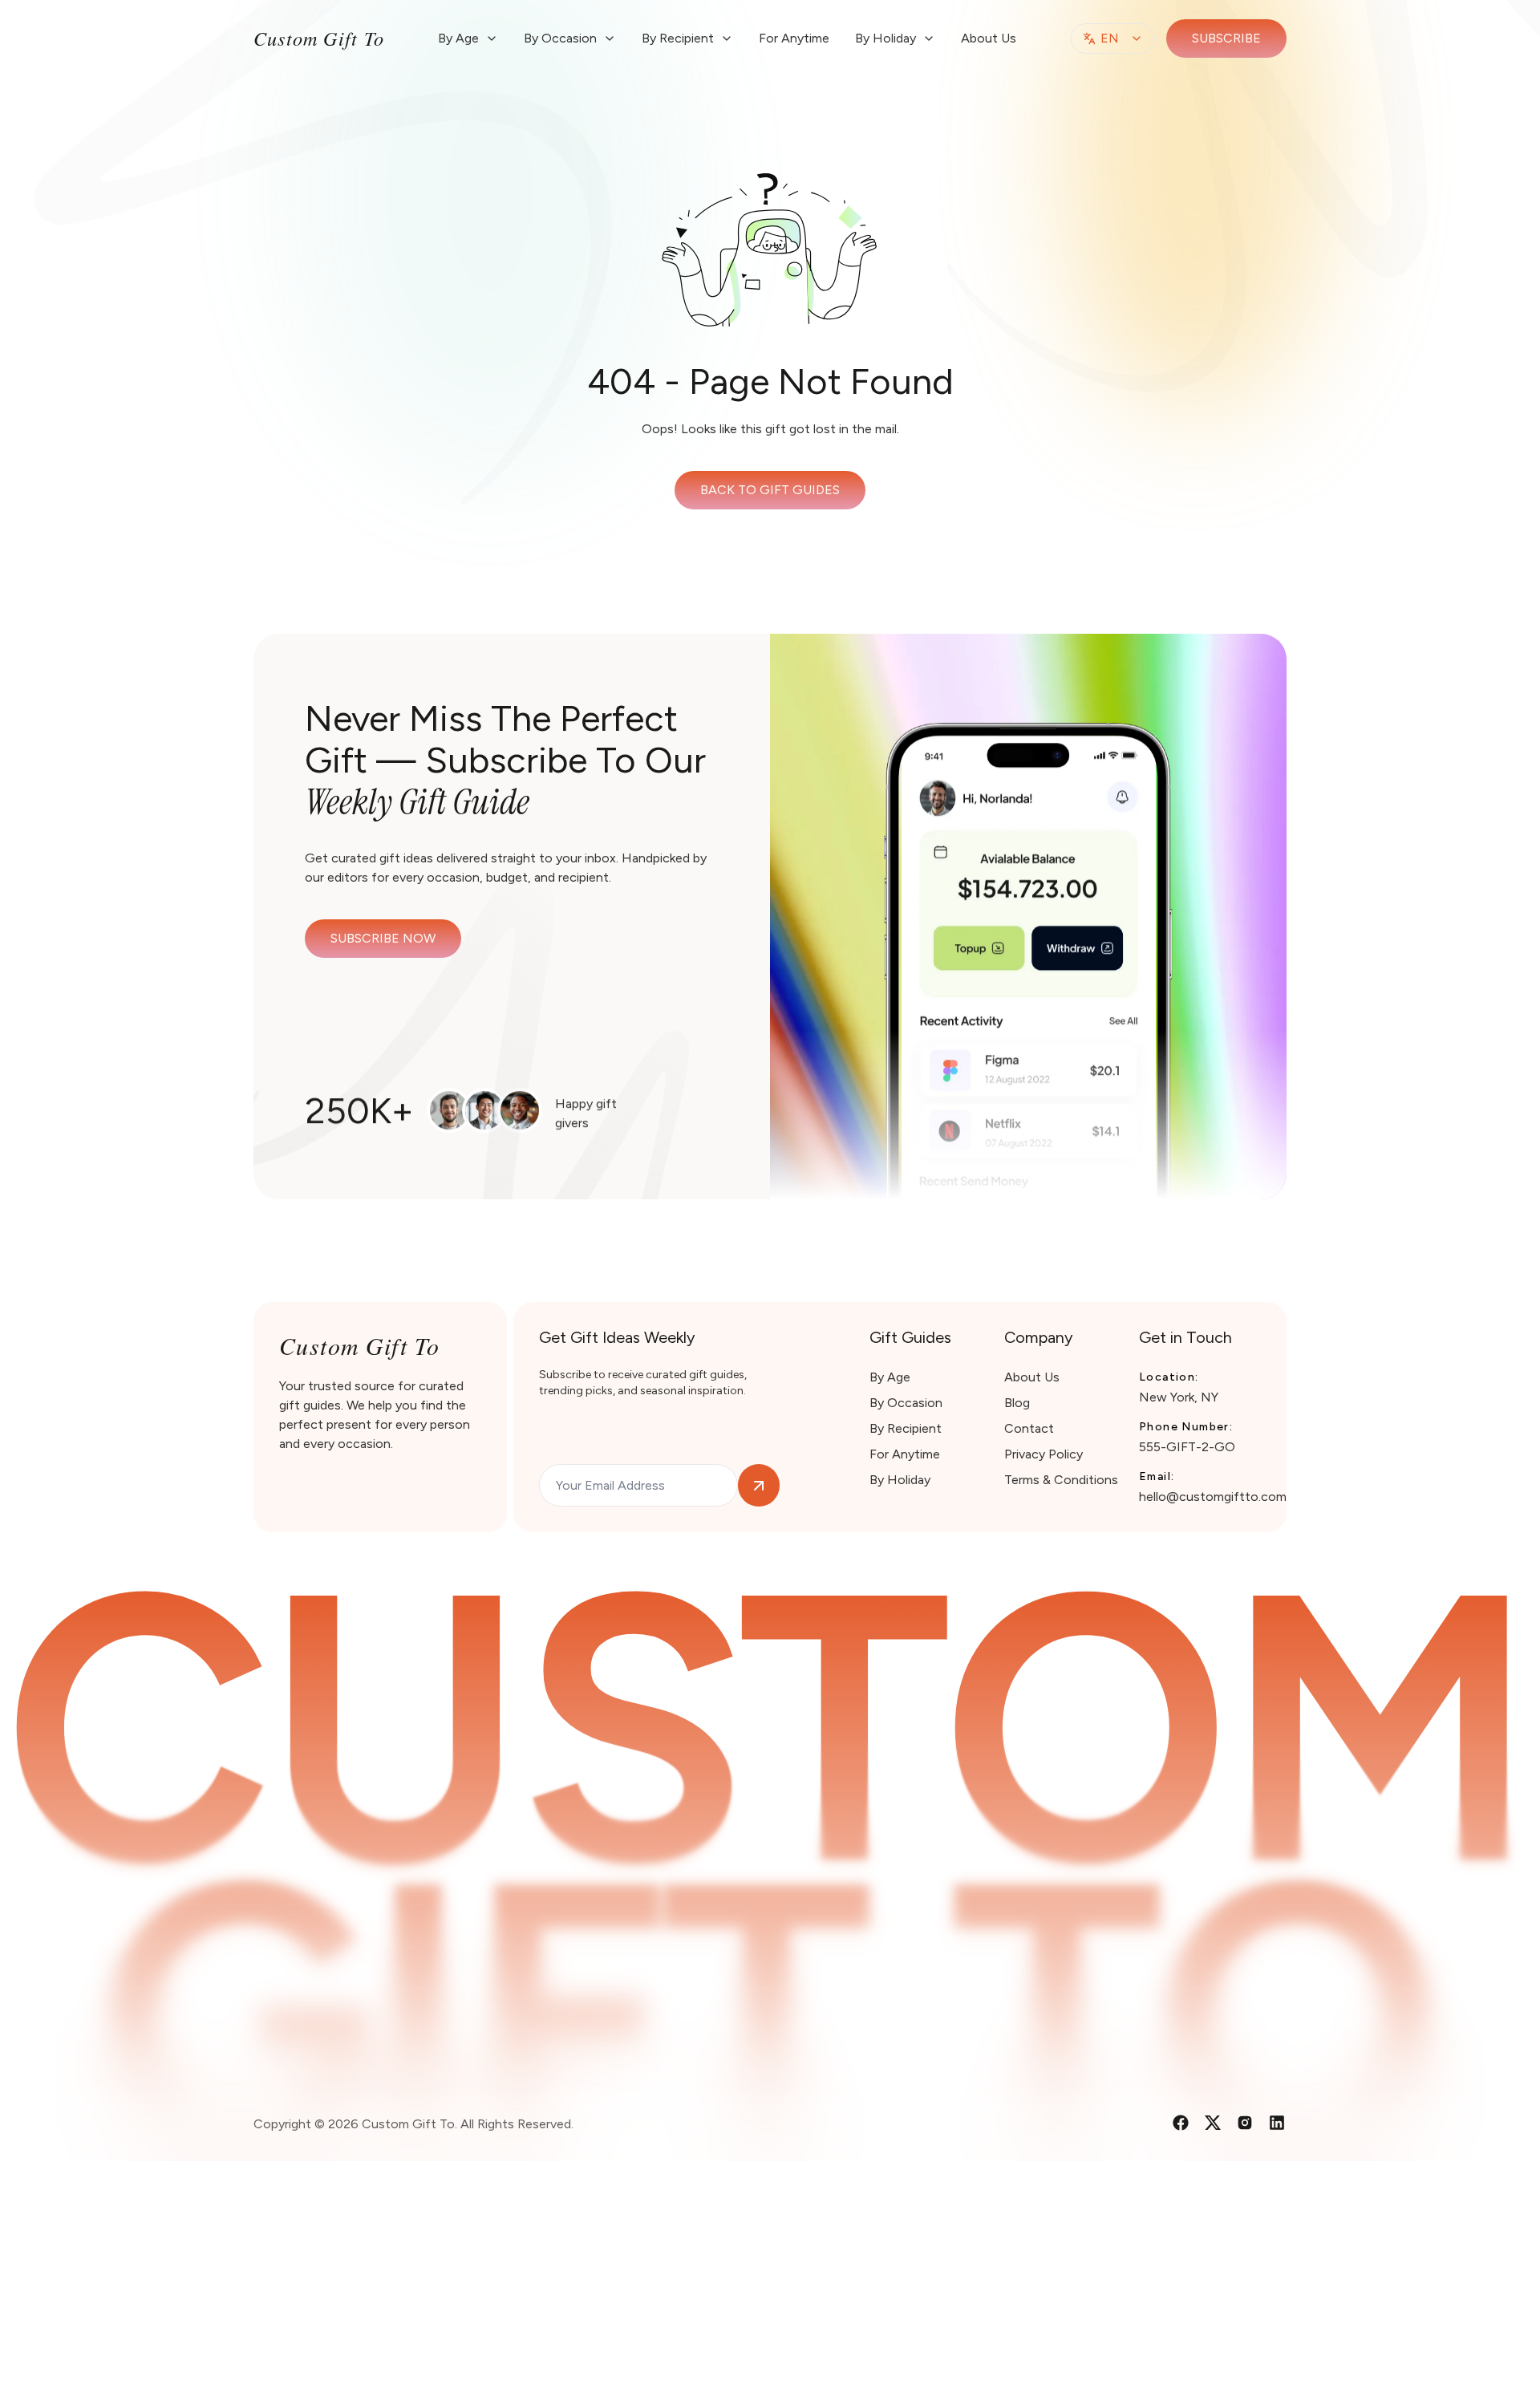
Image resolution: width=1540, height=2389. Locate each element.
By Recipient (906, 1428)
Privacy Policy (1044, 1454)
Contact (1029, 1428)
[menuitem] (468, 39)
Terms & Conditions (1061, 1480)
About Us (989, 38)
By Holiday (900, 1480)
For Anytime (794, 38)
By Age (890, 1377)
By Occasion (906, 1403)
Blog (1017, 1403)
